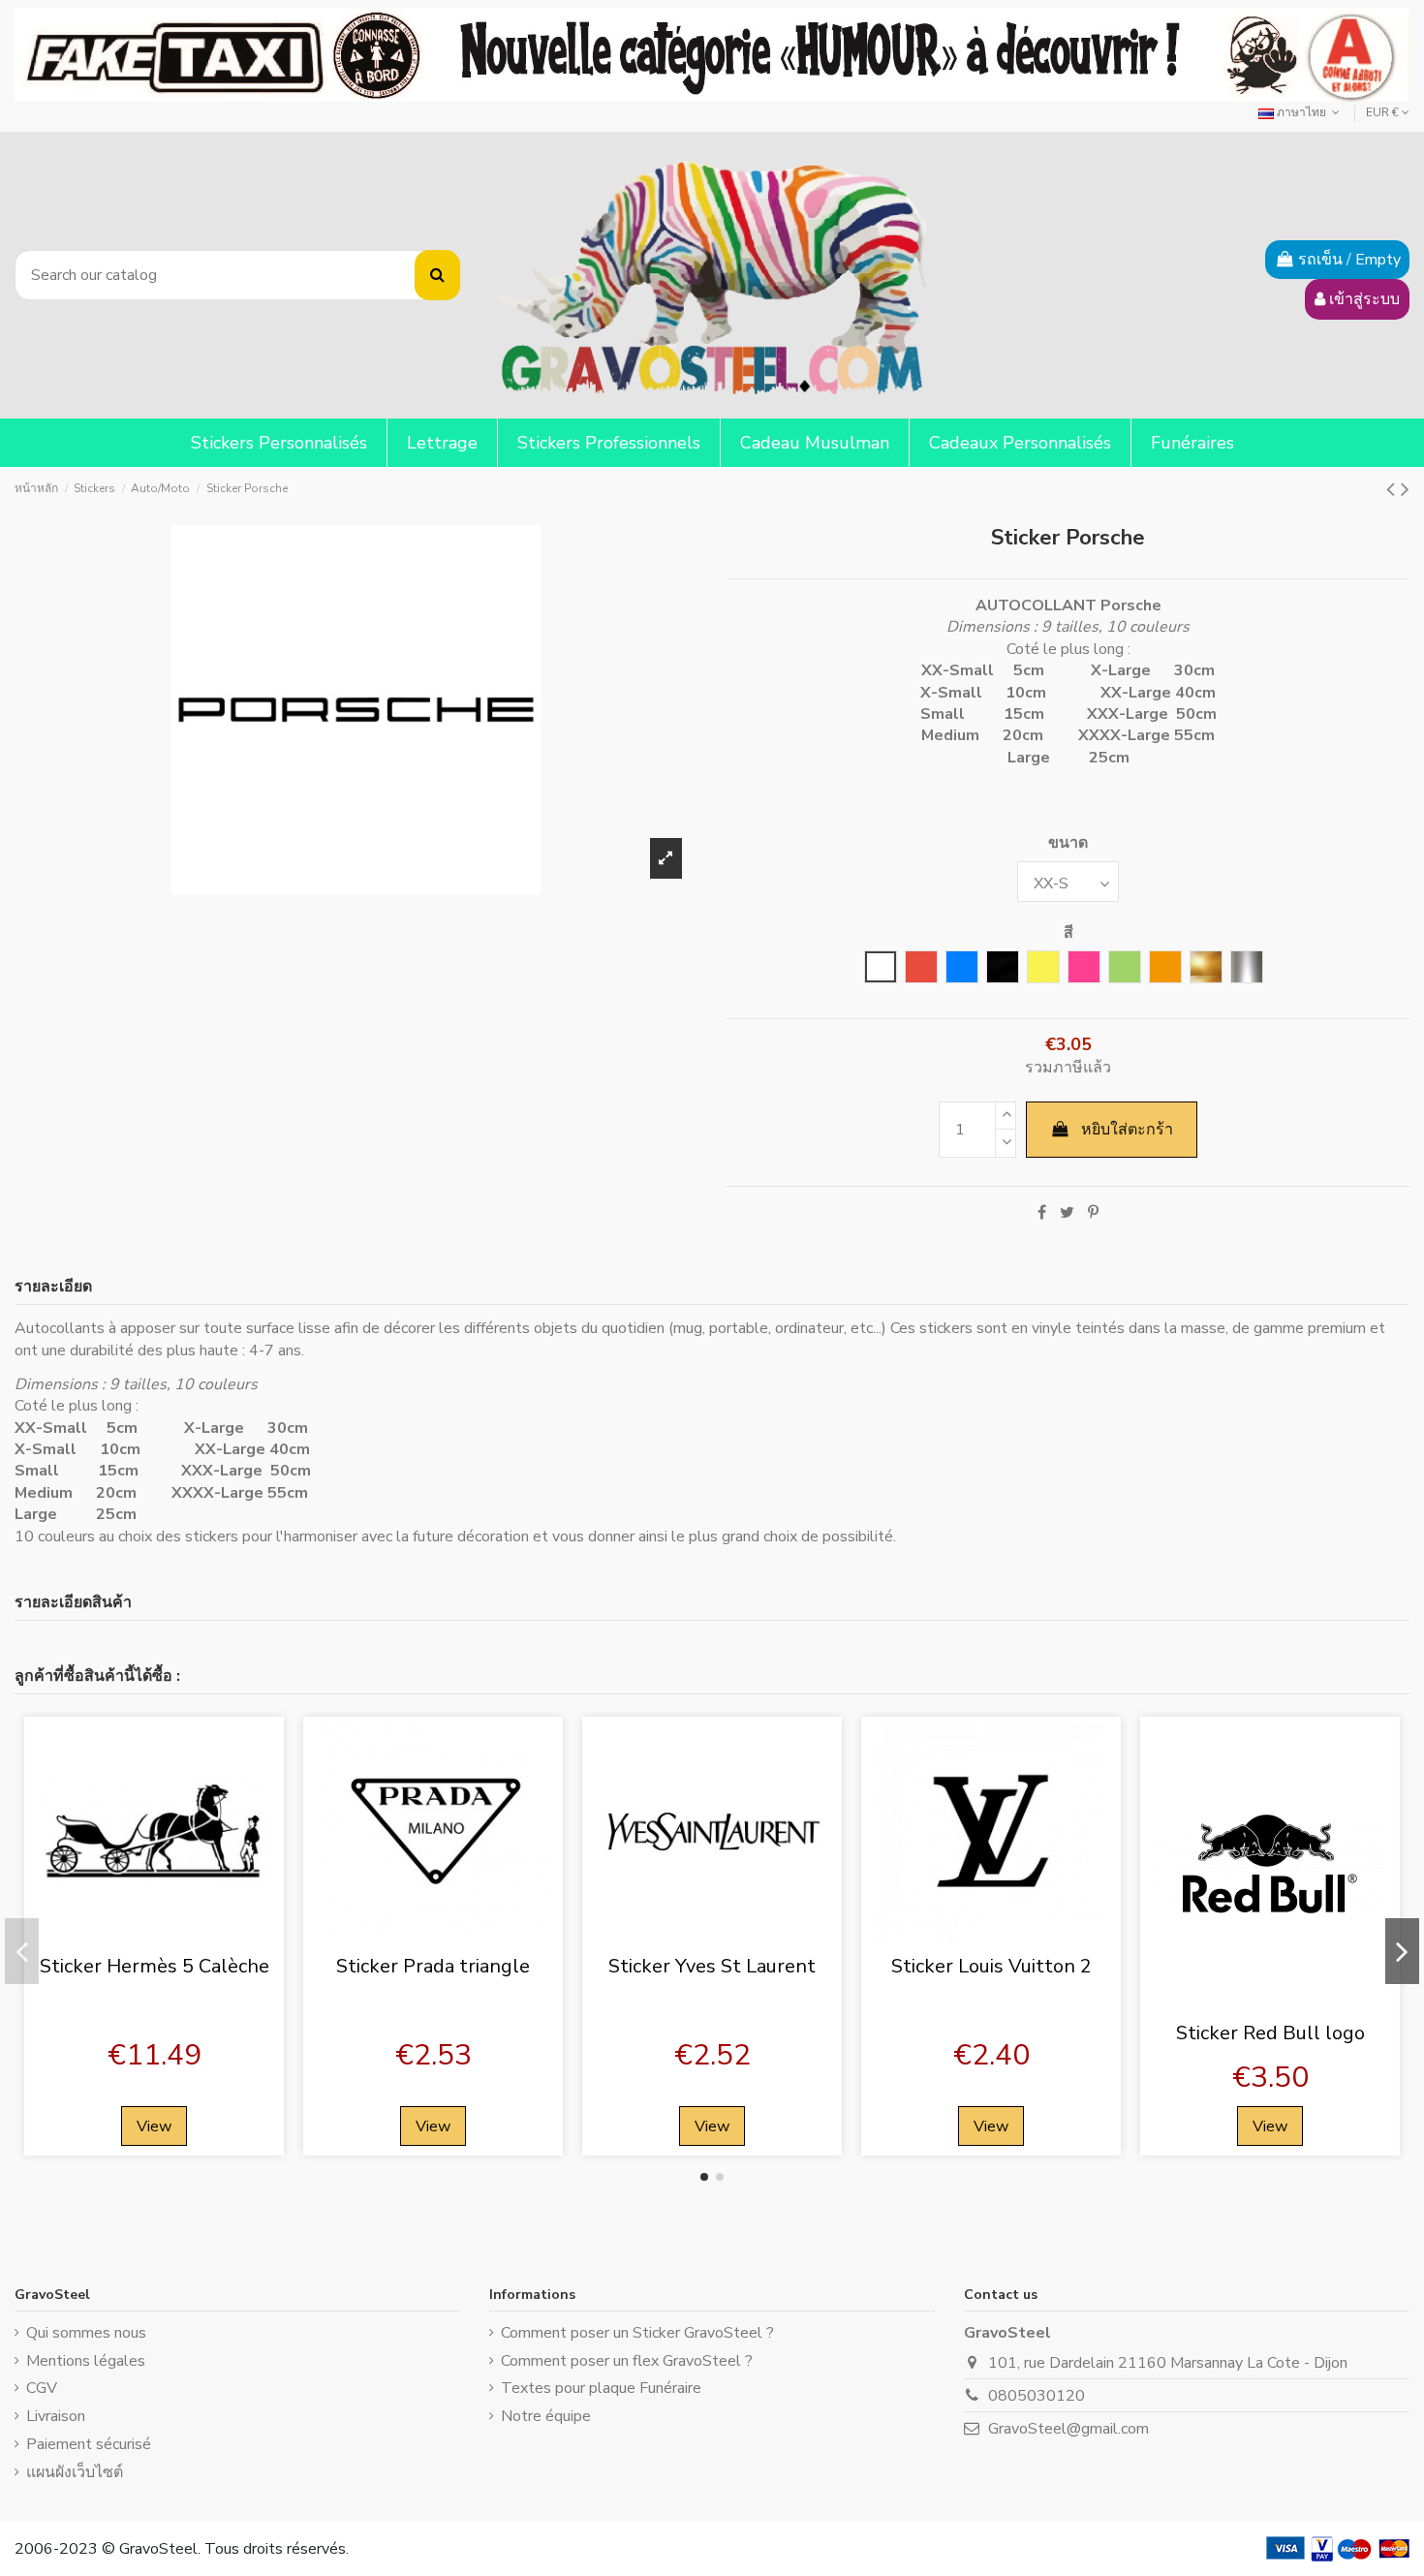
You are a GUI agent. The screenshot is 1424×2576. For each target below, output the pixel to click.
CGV (42, 2388)
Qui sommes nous (86, 2333)
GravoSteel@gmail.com (1068, 2429)
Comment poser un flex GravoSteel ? (627, 2361)
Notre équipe (546, 2416)
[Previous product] (1393, 489)
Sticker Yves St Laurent (712, 1966)
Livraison (56, 2416)
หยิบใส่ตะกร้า (1127, 1130)
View (154, 2126)
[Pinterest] (1093, 1213)
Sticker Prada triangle (433, 1966)
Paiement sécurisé (89, 2444)
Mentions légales (86, 2361)
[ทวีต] (1067, 1213)
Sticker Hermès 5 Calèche (155, 1966)
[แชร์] (1042, 1213)
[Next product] (1405, 489)
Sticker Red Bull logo (1270, 2033)
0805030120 (1037, 2396)
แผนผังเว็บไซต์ (75, 2472)
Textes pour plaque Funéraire (601, 2388)
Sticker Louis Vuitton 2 (991, 1966)
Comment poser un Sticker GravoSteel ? (637, 2333)
